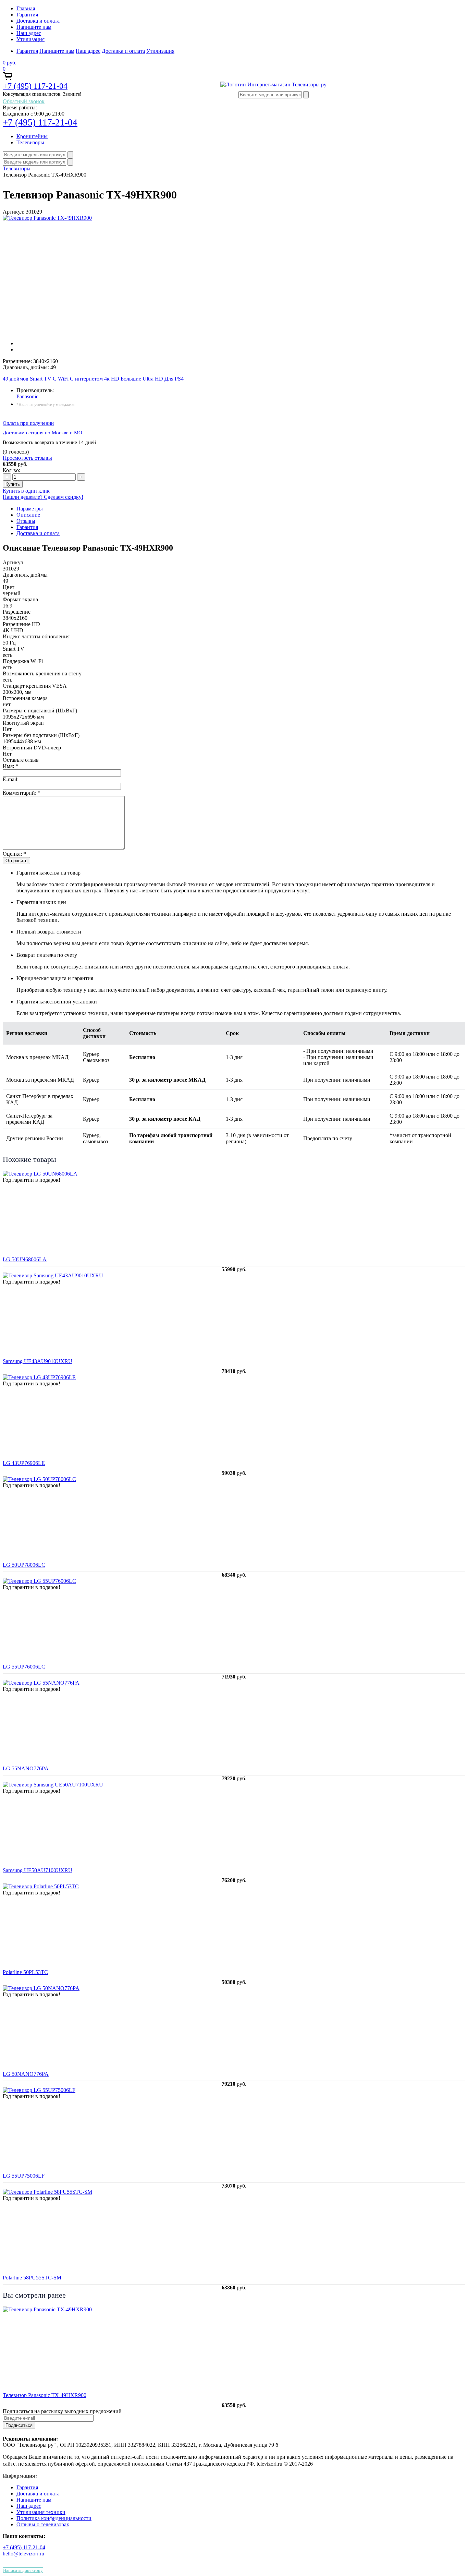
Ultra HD (153, 379)
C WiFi (61, 379)
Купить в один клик (26, 491)
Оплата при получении (28, 423)
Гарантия (27, 15)
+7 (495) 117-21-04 (35, 86)
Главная (26, 8)
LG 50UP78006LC (24, 1565)
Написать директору (23, 2570)
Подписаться (19, 2425)
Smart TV (41, 379)
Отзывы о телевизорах (43, 2524)
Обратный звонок (24, 101)
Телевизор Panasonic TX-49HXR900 (45, 2395)
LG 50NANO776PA (26, 2074)
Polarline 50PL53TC (25, 1972)
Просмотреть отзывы (27, 458)
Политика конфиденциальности (54, 2518)
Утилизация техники (41, 2512)
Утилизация (30, 39)
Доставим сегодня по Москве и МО (42, 433)
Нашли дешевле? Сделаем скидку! (43, 497)
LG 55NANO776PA (26, 1768)
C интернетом (86, 379)
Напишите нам (34, 27)
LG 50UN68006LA (25, 1259)
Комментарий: (22, 793)
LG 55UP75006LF (24, 2176)
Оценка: (14, 854)
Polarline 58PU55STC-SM (32, 2278)
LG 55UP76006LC (24, 1667)
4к (107, 379)
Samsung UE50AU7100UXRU (38, 1870)
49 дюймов (16, 379)
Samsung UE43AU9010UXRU (38, 1361)
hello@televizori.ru (23, 2554)
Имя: (10, 766)
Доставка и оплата (38, 21)
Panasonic (27, 396)
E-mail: (11, 779)
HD (115, 379)
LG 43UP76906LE (24, 1463)
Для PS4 (174, 379)
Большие (131, 379)
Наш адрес (29, 33)
